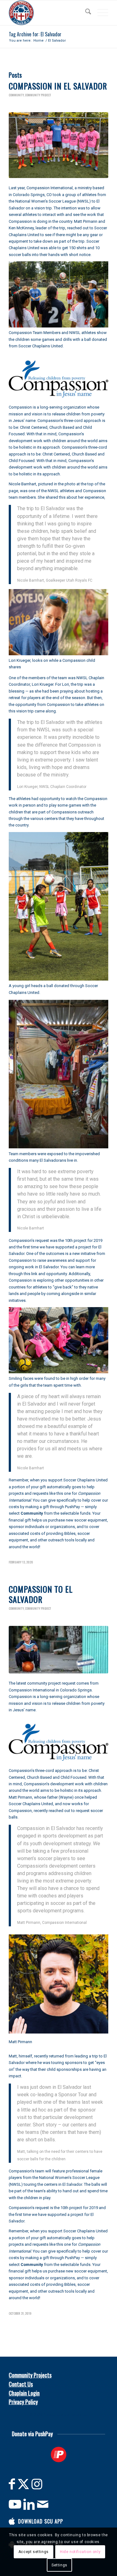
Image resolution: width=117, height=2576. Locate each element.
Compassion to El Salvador (41, 1594)
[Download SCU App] (12, 2521)
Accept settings (34, 2552)
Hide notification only (80, 2552)
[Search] (85, 13)
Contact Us (21, 2384)
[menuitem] (85, 13)
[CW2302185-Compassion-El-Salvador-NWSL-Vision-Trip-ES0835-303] (58, 145)
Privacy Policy (23, 2402)
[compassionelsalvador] (58, 1650)
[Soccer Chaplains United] (49, 13)
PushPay (72, 1507)
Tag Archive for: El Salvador (35, 34)
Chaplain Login (24, 2393)
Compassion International (50, 188)
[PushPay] (58, 2455)
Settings (59, 2565)
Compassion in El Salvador (58, 86)
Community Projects (30, 2375)
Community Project (38, 95)
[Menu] (100, 13)
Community (16, 95)
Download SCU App (41, 2521)
